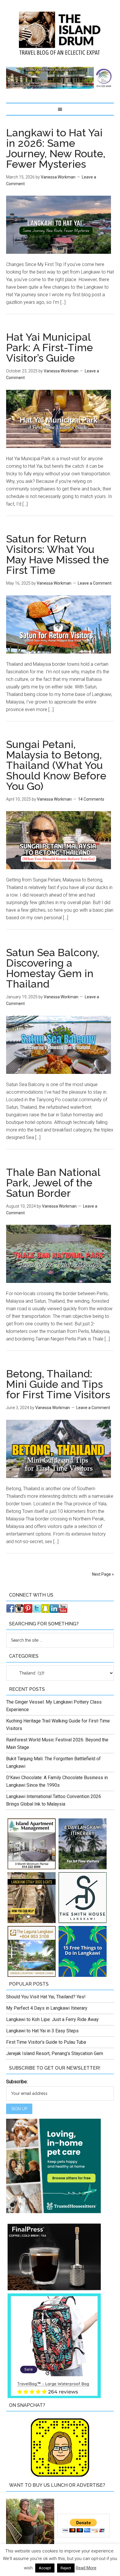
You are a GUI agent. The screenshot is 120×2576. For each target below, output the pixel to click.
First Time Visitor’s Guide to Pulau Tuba (46, 2042)
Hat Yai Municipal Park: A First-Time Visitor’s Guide (50, 347)
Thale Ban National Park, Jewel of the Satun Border (53, 1183)
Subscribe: (17, 2082)
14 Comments (91, 799)
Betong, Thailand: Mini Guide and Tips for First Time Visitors (58, 1384)
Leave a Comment (95, 583)
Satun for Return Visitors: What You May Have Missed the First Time (58, 554)
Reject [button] (66, 2568)
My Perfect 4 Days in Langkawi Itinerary (47, 2008)
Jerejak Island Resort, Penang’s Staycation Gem (55, 2053)
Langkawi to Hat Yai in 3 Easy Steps (42, 2031)
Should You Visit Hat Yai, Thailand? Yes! (46, 1997)
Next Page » (103, 1574)
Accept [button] (45, 2568)
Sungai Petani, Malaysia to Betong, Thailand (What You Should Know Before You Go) (56, 765)
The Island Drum (60, 33)
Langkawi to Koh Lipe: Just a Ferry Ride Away (52, 2019)
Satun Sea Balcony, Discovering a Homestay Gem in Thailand (53, 968)
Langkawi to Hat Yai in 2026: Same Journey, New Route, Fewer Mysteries (56, 148)
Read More (86, 2568)
